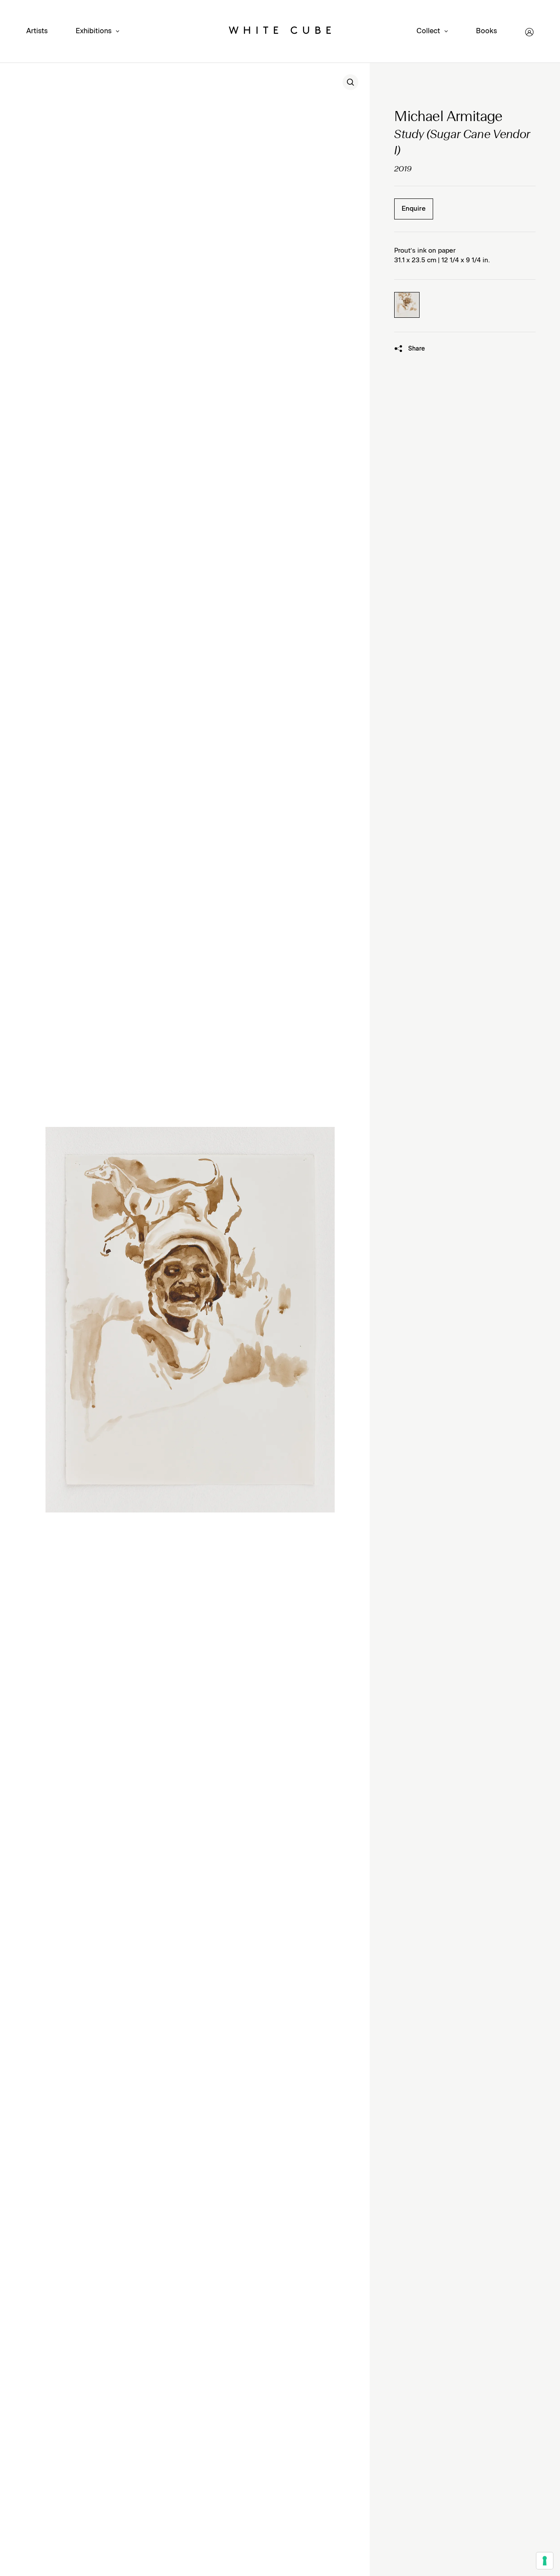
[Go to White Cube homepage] (280, 32)
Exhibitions (94, 31)
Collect (428, 31)
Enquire (414, 209)
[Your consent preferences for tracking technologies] (545, 2561)
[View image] (350, 82)
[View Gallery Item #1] (407, 305)
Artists (37, 31)
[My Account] (529, 32)
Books (486, 31)
